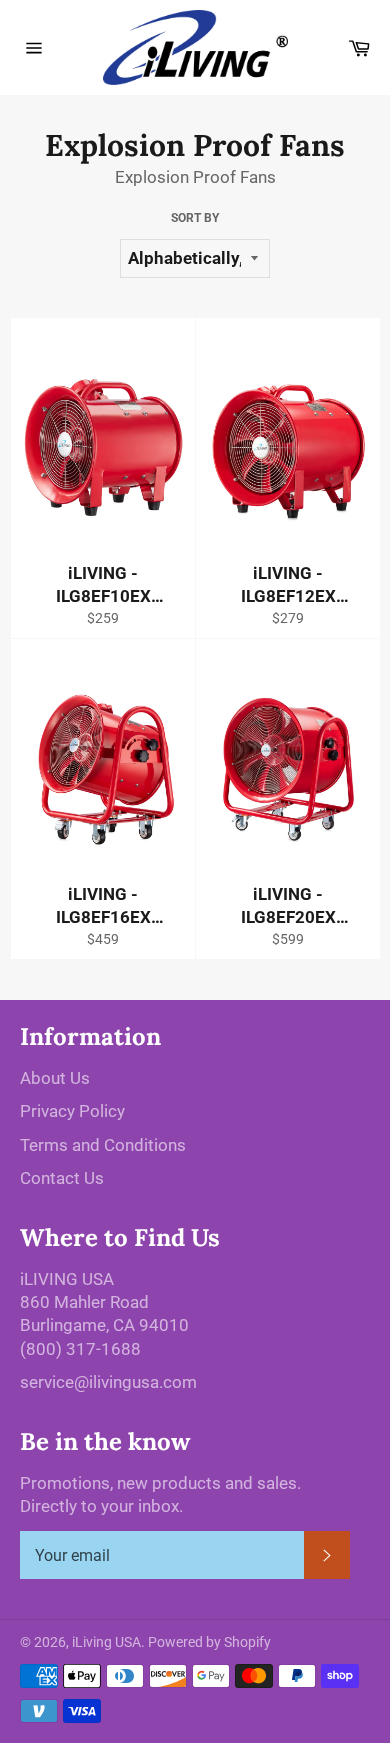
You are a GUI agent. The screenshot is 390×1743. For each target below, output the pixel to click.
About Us (55, 1078)
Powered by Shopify (209, 1642)
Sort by (195, 218)
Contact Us (62, 1178)
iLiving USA (106, 1642)
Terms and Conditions (103, 1145)
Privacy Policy (72, 1111)
